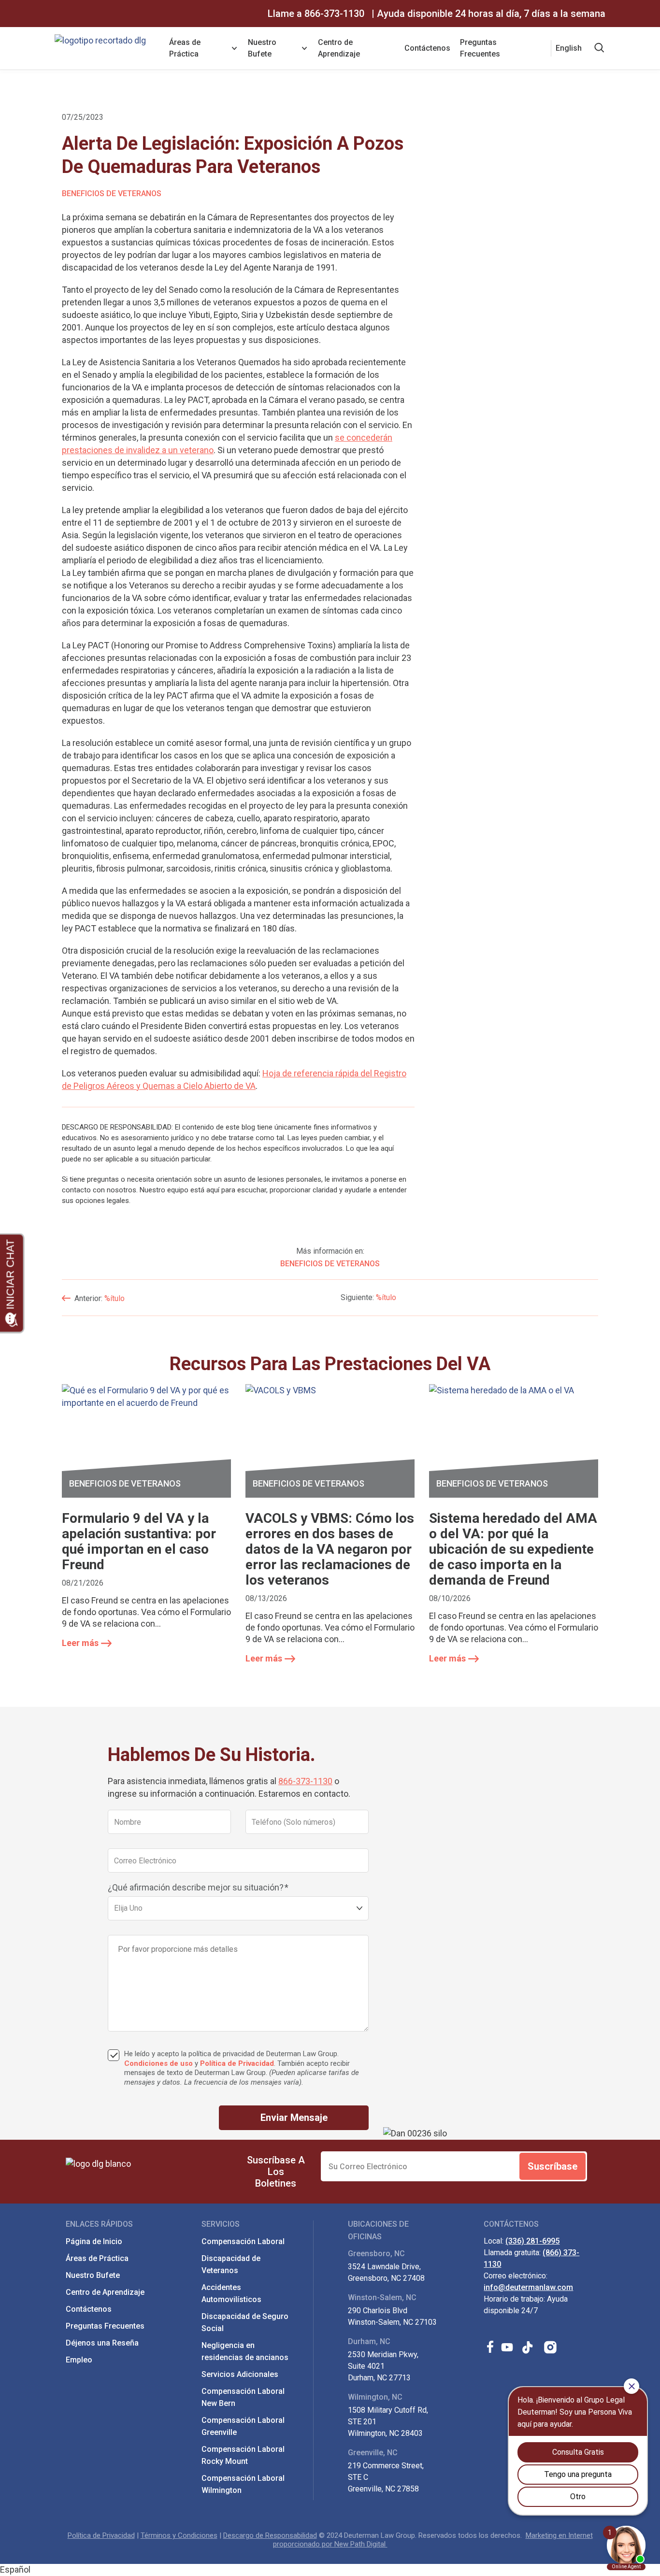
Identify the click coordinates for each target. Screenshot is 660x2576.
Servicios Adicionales (240, 2374)
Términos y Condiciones (179, 2535)
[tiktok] (529, 2347)
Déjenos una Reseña (102, 2343)
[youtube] (507, 2347)
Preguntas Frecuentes (480, 48)
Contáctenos (427, 48)
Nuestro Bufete (262, 48)
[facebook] (490, 2347)
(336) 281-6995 (532, 2241)
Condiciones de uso (158, 2063)
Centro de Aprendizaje (339, 48)
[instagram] (551, 2347)
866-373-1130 (334, 14)
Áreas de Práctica (185, 48)
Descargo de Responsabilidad (270, 2535)
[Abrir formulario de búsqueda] (600, 48)
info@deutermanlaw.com (528, 2287)
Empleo (79, 2360)
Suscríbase (552, 2166)
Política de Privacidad (237, 2063)
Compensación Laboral (243, 2241)
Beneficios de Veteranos (112, 193)
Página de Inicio (94, 2241)
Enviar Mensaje (294, 2118)
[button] (330, 2570)
